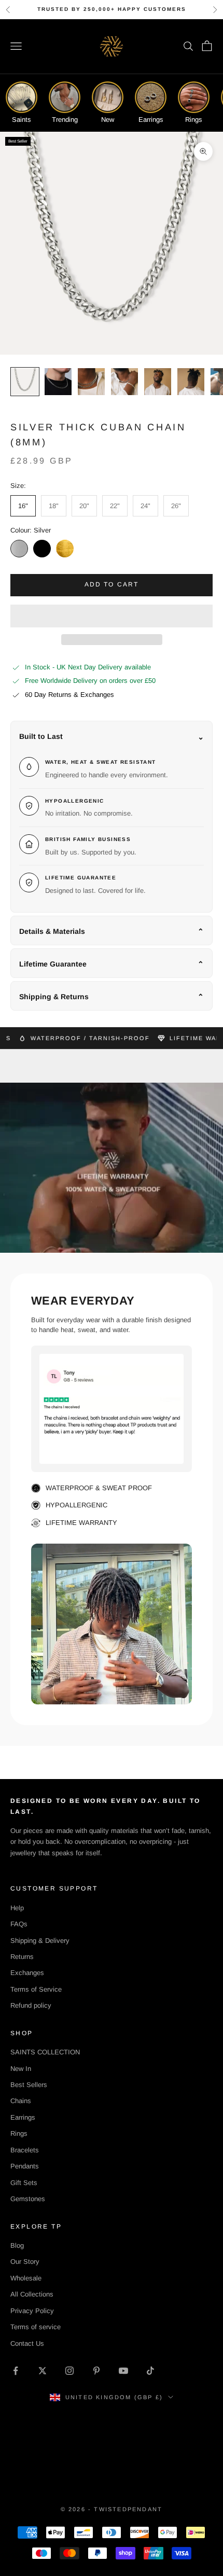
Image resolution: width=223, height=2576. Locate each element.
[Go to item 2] (58, 382)
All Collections (32, 2294)
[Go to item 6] (191, 382)
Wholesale (26, 2278)
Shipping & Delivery (40, 1941)
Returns (22, 1957)
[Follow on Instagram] (69, 2371)
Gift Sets (24, 2183)
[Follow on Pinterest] (96, 2371)
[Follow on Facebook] (16, 2371)
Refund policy (31, 2005)
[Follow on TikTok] (150, 2371)
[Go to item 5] (158, 382)
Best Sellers (29, 2085)
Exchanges (27, 1973)
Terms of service (36, 2327)
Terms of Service (36, 1989)
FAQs (19, 1924)
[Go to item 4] (124, 382)
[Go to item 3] (91, 382)
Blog (17, 2245)
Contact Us (27, 2343)
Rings (19, 2133)
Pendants (25, 2166)
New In (21, 2069)
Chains (21, 2101)
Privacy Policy (32, 2311)
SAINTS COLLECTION (45, 2052)
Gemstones (28, 2199)
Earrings (23, 2117)
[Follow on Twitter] (43, 2371)
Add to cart (112, 584)
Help (17, 1908)
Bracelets (25, 2150)
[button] (112, 616)
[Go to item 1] (25, 382)
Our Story (25, 2262)
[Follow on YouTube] (123, 2371)
